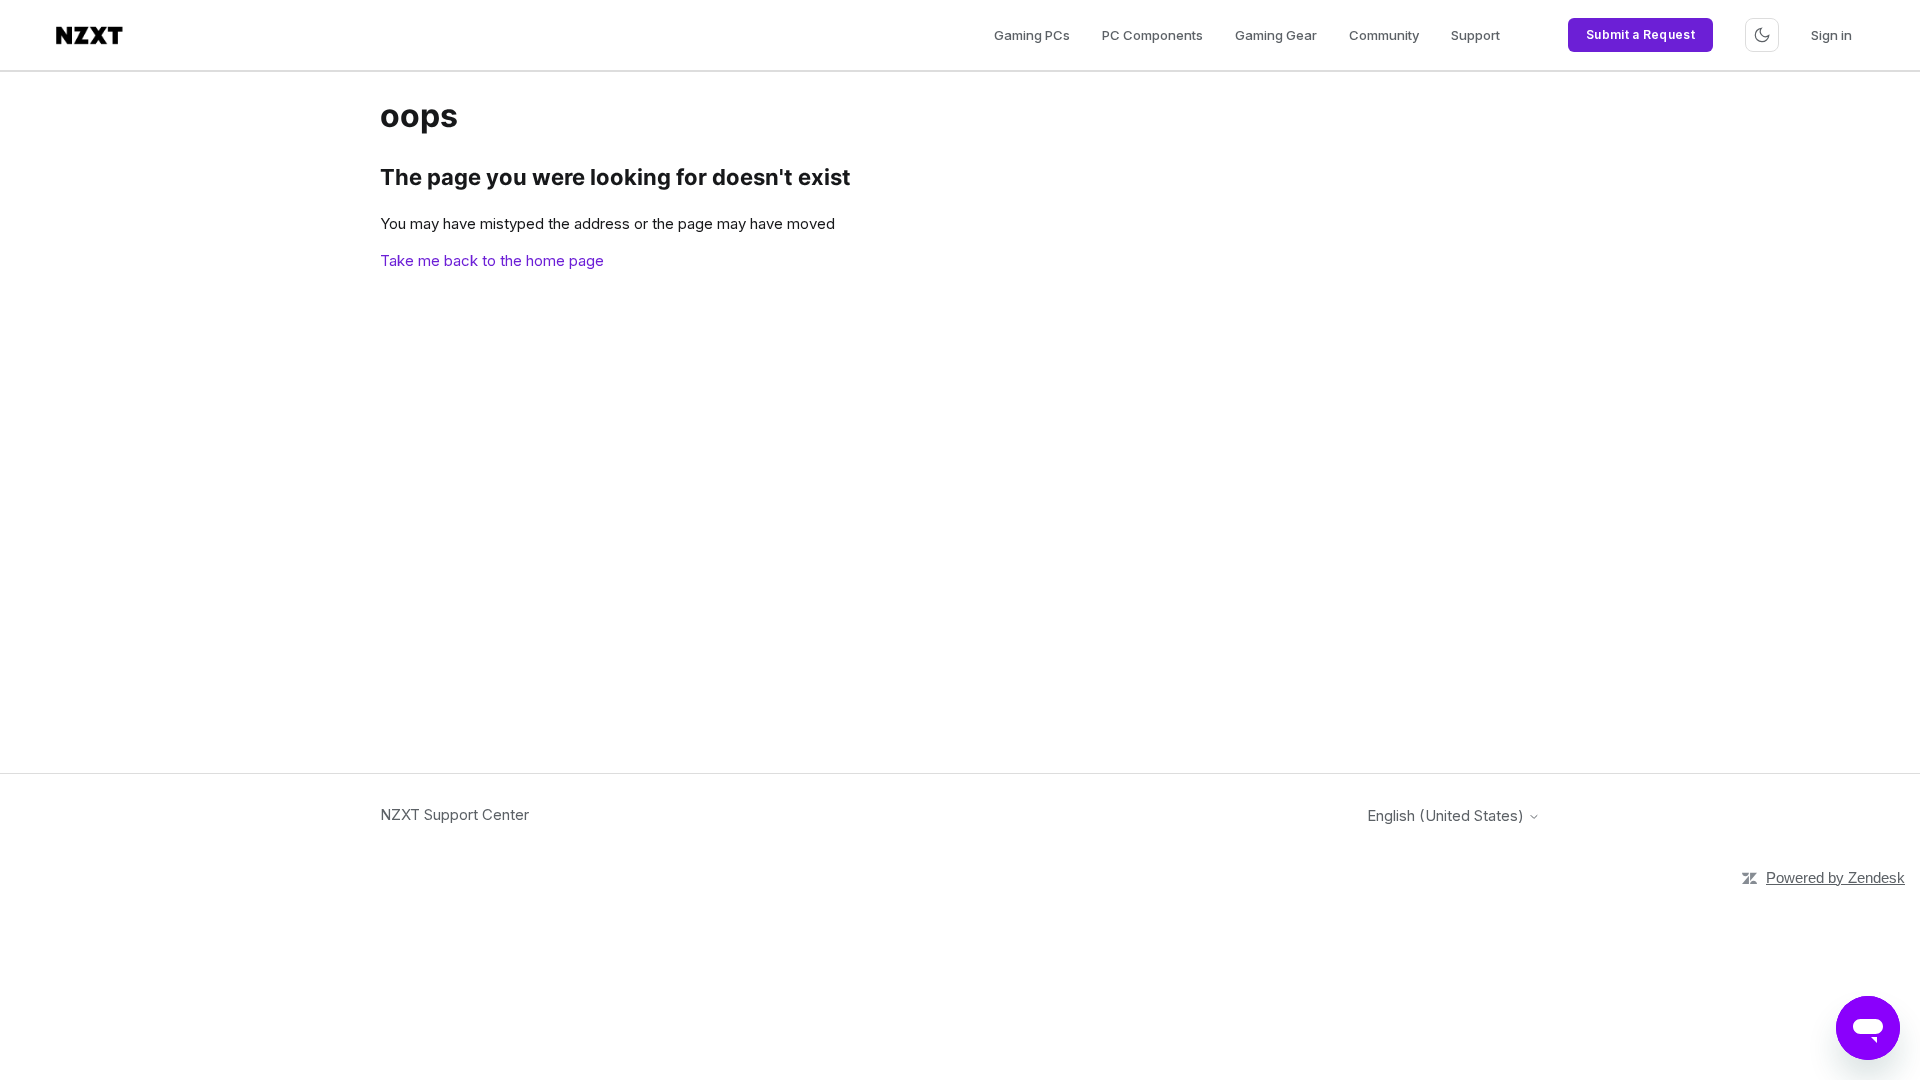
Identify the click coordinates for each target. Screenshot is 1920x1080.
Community (1384, 35)
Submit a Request (1640, 34)
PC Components (1152, 35)
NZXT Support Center (454, 814)
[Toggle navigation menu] (1762, 35)
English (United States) (1447, 815)
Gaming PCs (1032, 35)
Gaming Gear (1276, 35)
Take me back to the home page (492, 260)
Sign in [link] (1831, 35)
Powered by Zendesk (1835, 877)
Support (1475, 35)
